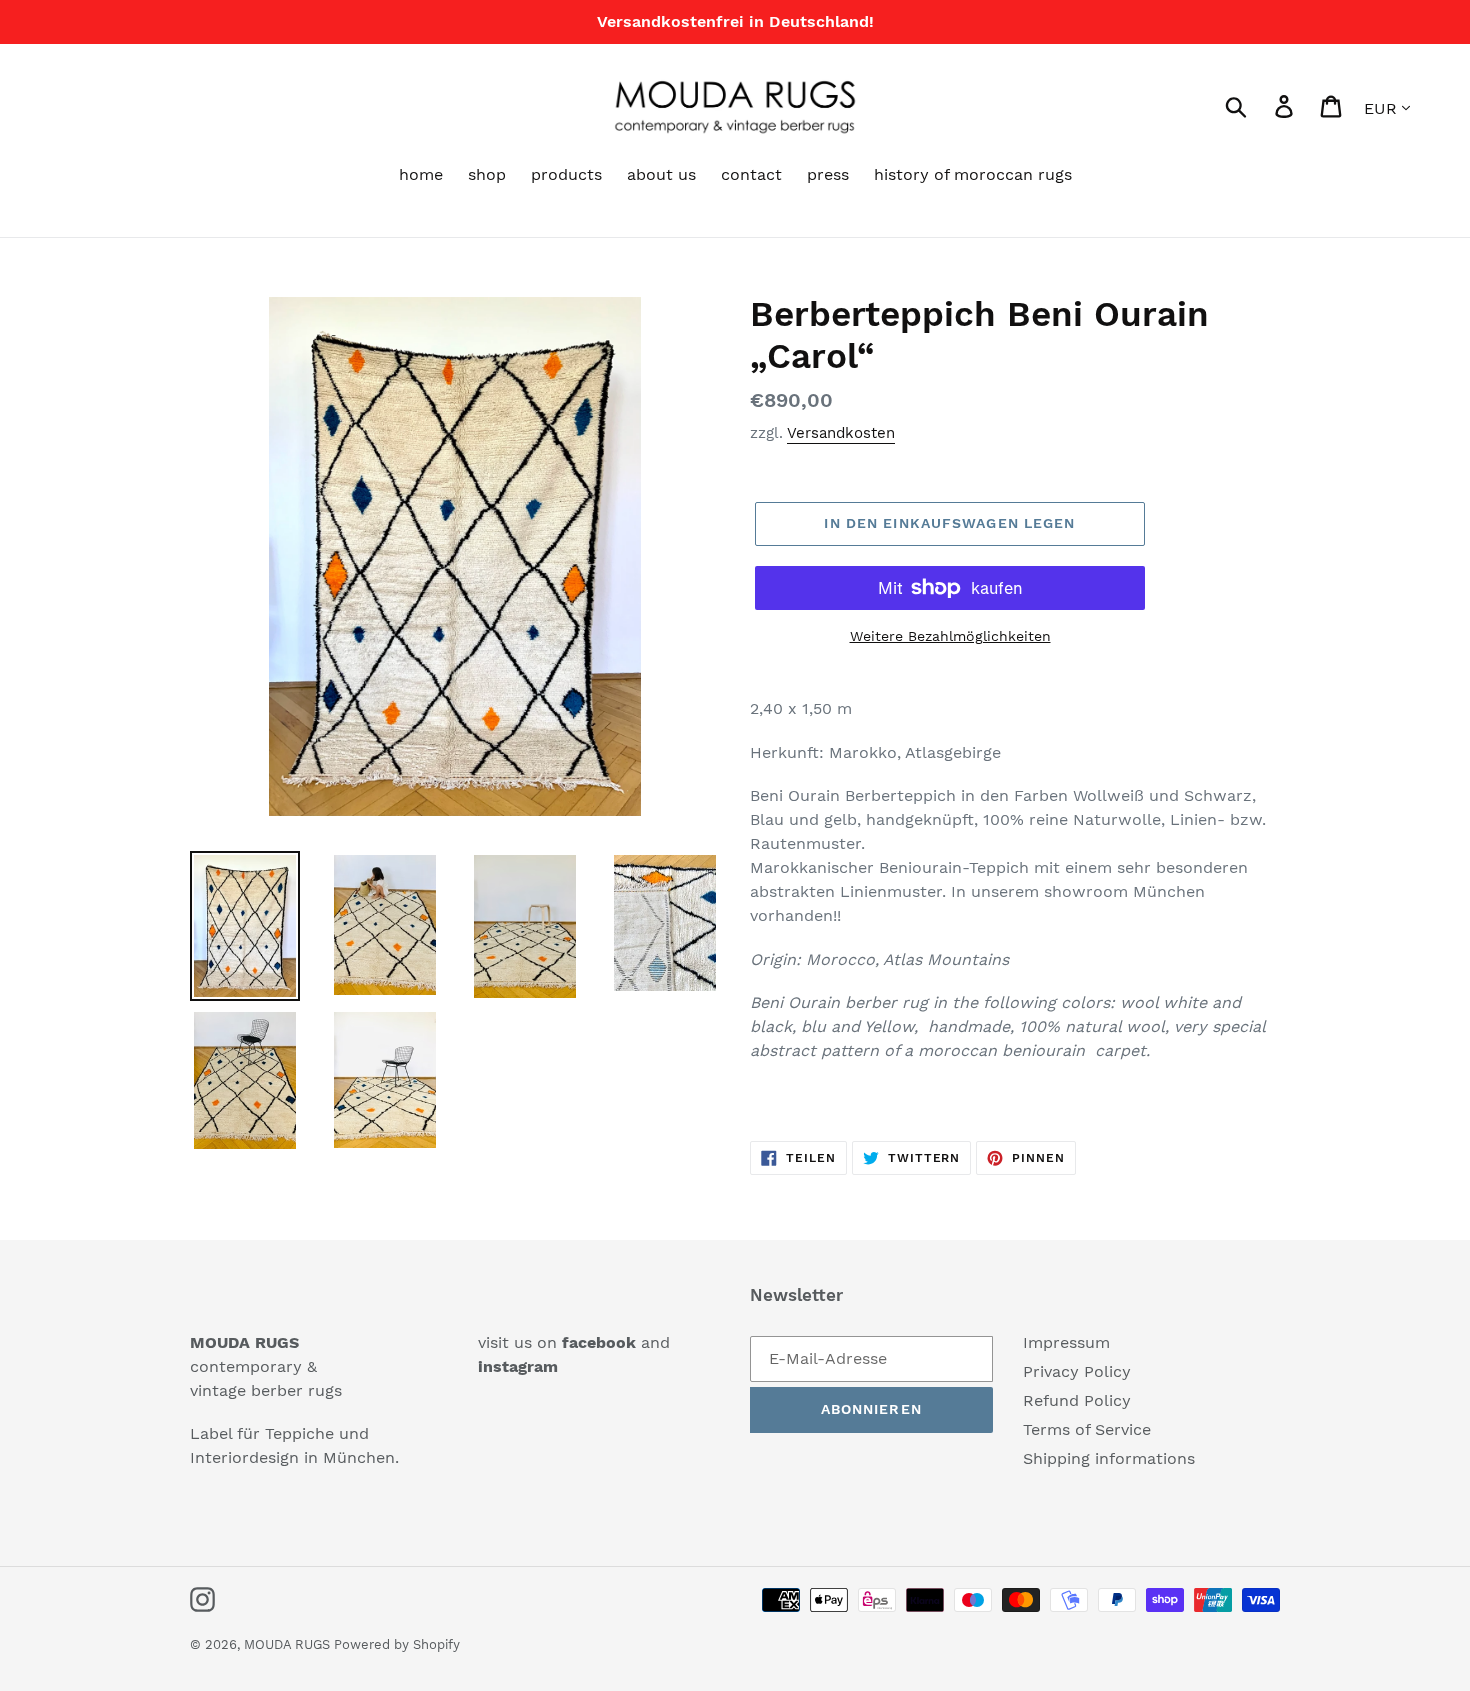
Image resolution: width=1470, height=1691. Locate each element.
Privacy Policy (1077, 1371)
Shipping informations (1109, 1458)
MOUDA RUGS (289, 1644)
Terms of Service (1087, 1429)
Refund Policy (1077, 1400)
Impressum (1066, 1342)
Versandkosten (841, 433)
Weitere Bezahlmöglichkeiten (950, 636)
